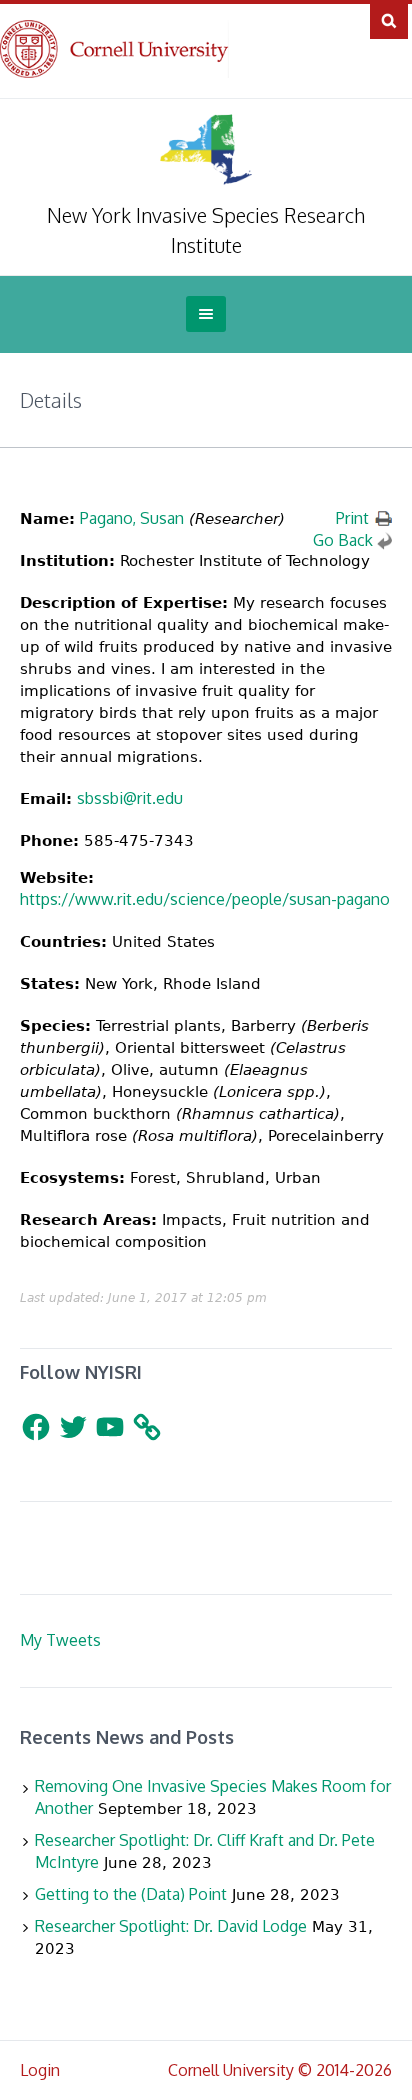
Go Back (343, 540)
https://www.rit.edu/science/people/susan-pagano (205, 899)
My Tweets (60, 1640)
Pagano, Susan (132, 518)
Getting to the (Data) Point (131, 1894)
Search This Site (389, 20)
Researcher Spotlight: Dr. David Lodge (171, 1926)
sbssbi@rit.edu (130, 798)
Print (352, 518)
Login (40, 2070)
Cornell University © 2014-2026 (280, 2070)
